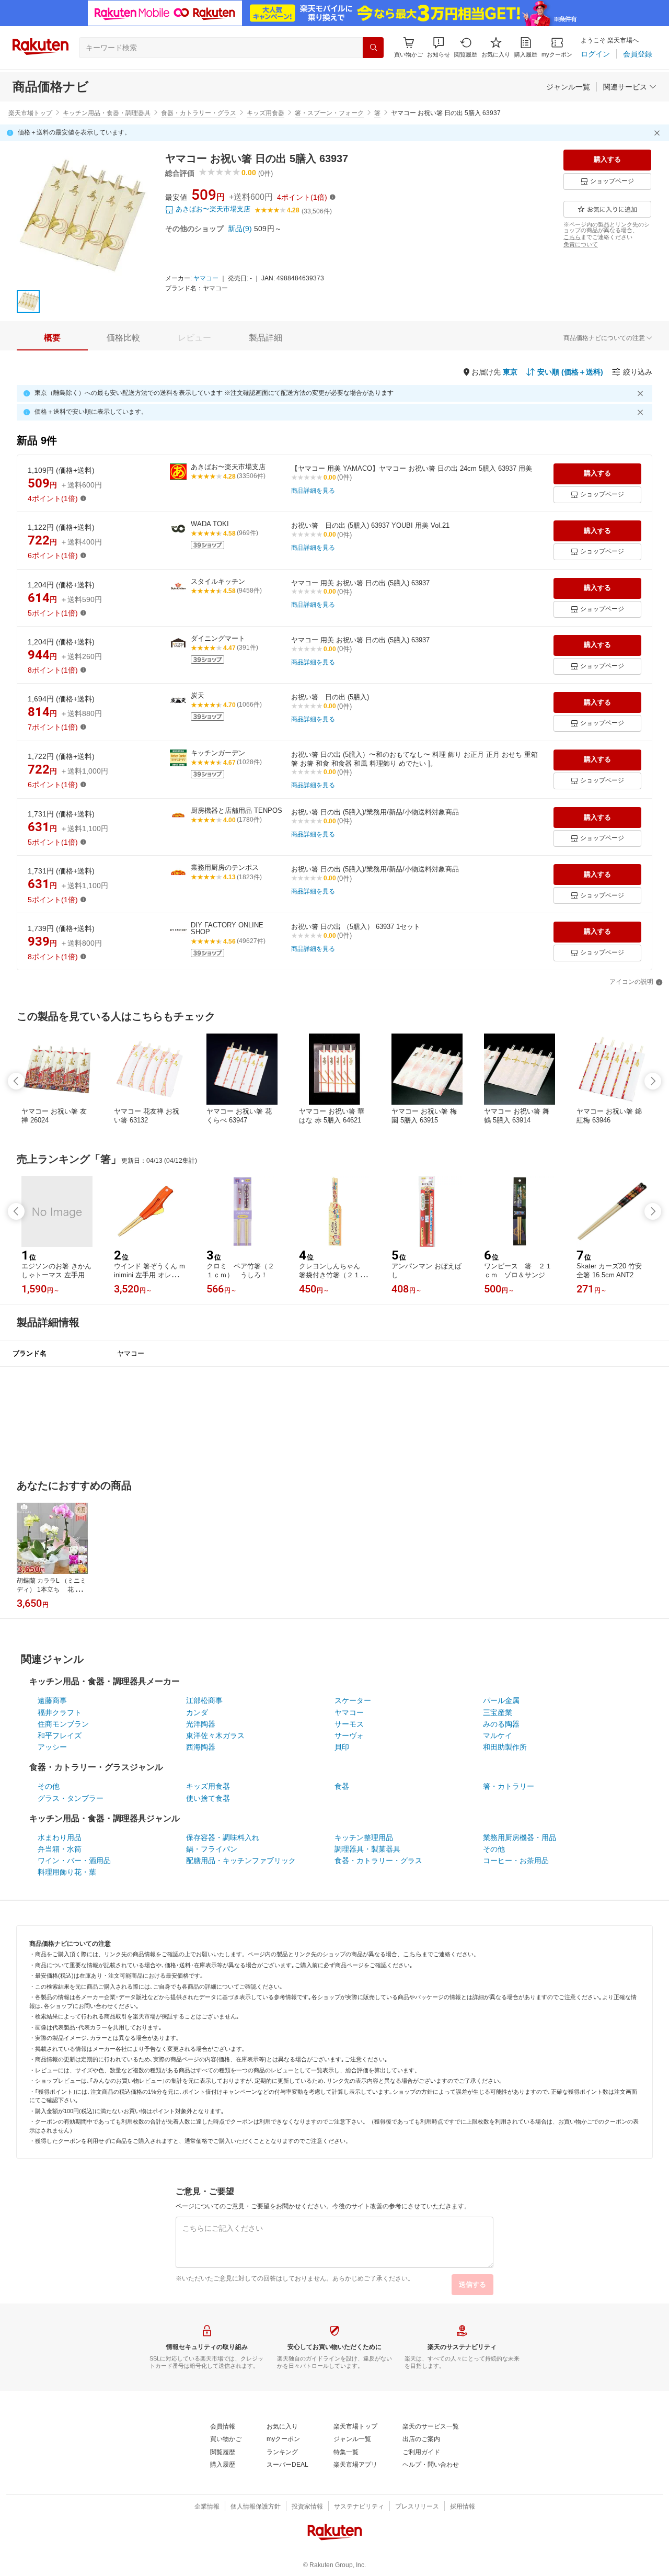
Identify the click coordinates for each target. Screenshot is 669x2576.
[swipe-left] (16, 1081)
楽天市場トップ (30, 113)
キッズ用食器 (266, 113)
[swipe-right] (653, 1081)
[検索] (373, 48)
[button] (439, 47)
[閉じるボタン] (659, 133)
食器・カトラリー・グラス (199, 113)
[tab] (52, 338)
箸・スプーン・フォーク (329, 113)
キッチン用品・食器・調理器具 (107, 113)
